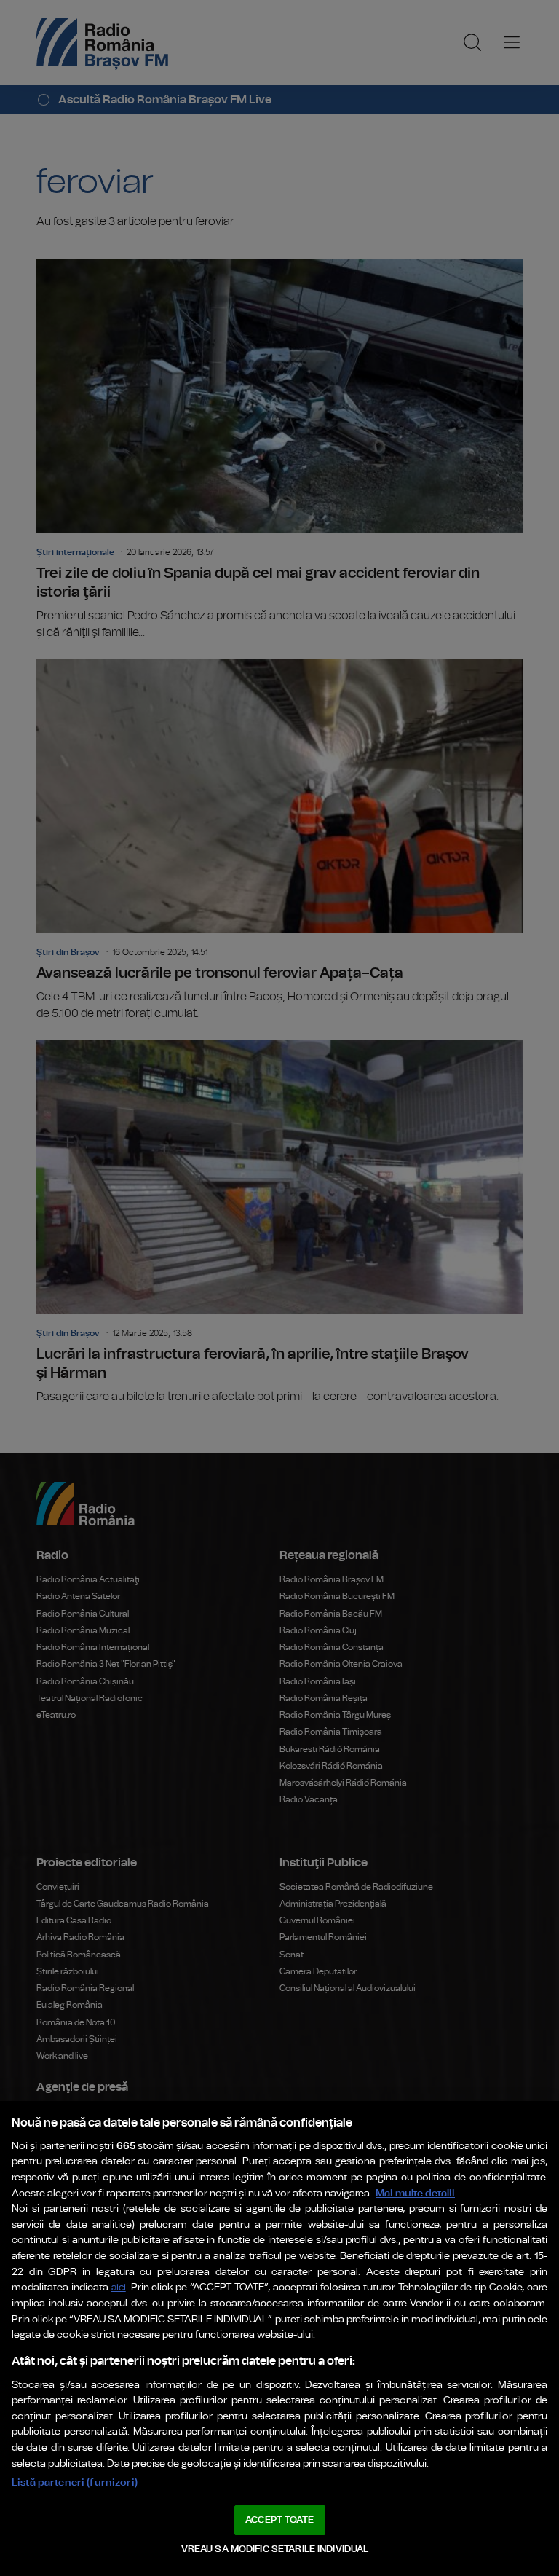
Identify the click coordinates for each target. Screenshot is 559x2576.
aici (119, 2288)
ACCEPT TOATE (279, 2520)
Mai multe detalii (415, 2193)
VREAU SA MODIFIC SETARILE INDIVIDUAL (275, 2549)
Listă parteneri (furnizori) (75, 2482)
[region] (279, 2339)
